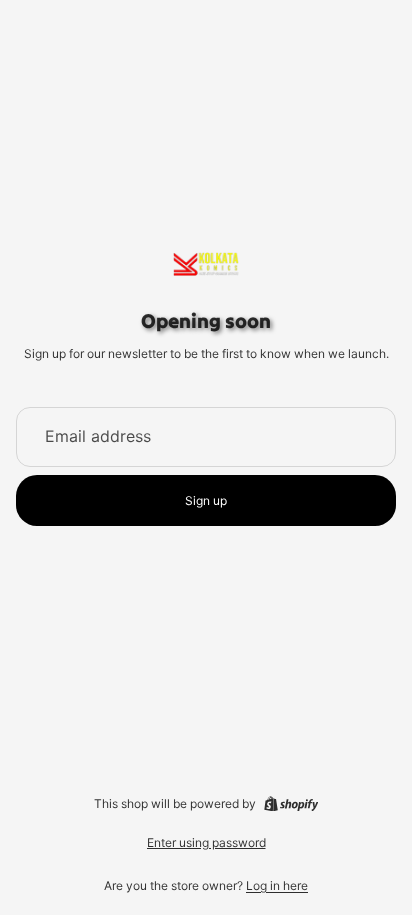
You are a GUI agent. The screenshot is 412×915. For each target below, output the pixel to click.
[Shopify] (291, 804)
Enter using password (206, 842)
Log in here (277, 885)
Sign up (206, 500)
